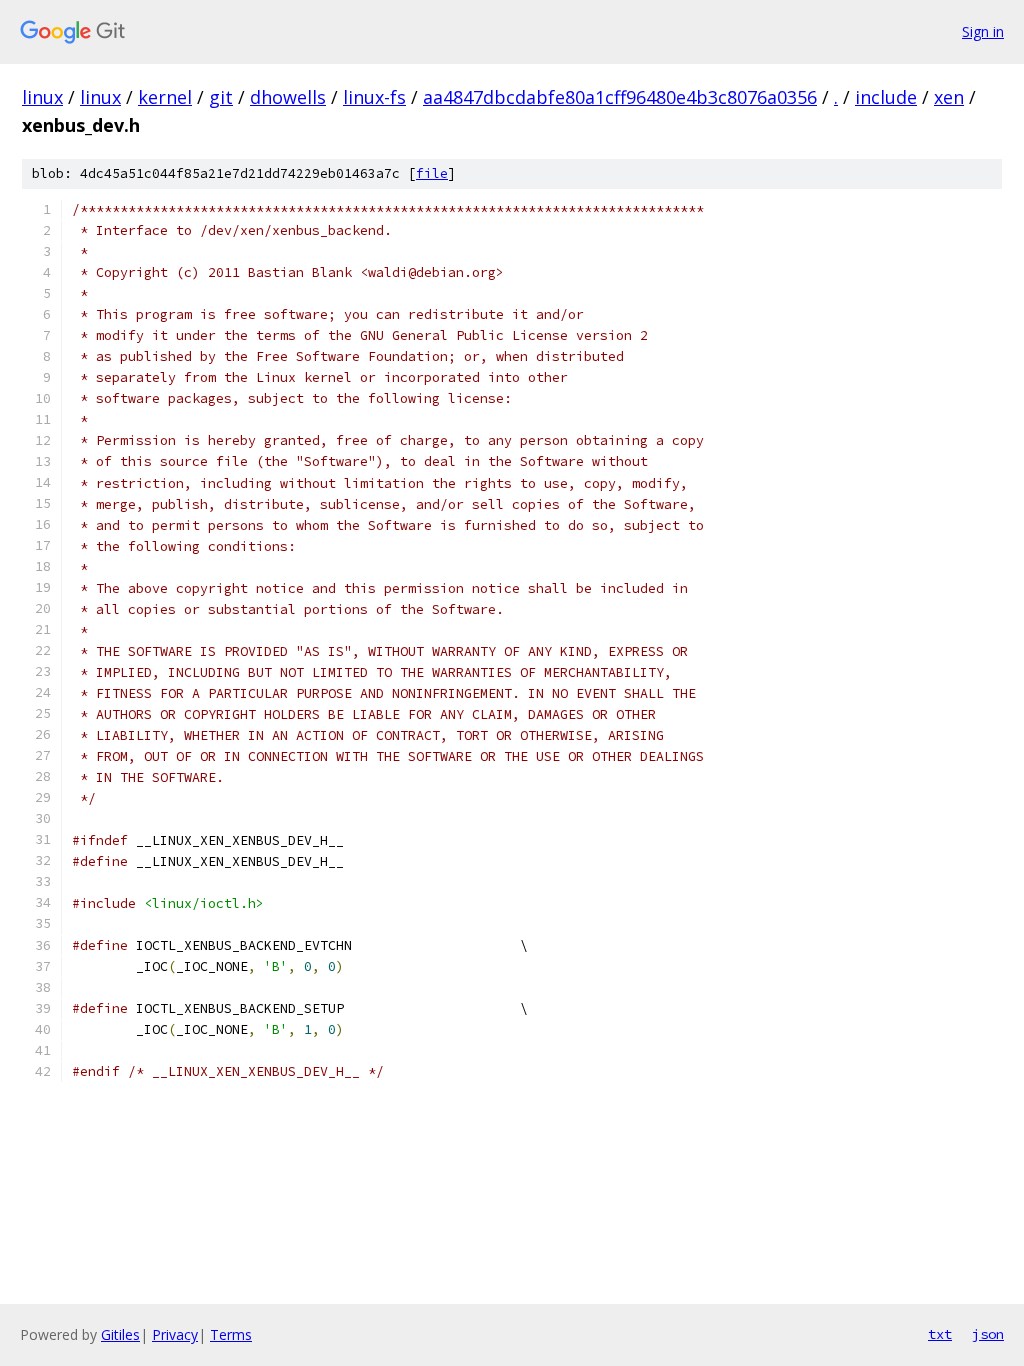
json (988, 1334)
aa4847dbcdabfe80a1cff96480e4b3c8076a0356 (620, 97)
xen (949, 97)
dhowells (288, 97)
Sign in (983, 31)
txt (940, 1334)
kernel (165, 97)
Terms (231, 1334)
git (221, 97)
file (432, 173)
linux (42, 97)
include (886, 97)
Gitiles (120, 1334)
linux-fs (374, 97)
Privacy (175, 1334)
